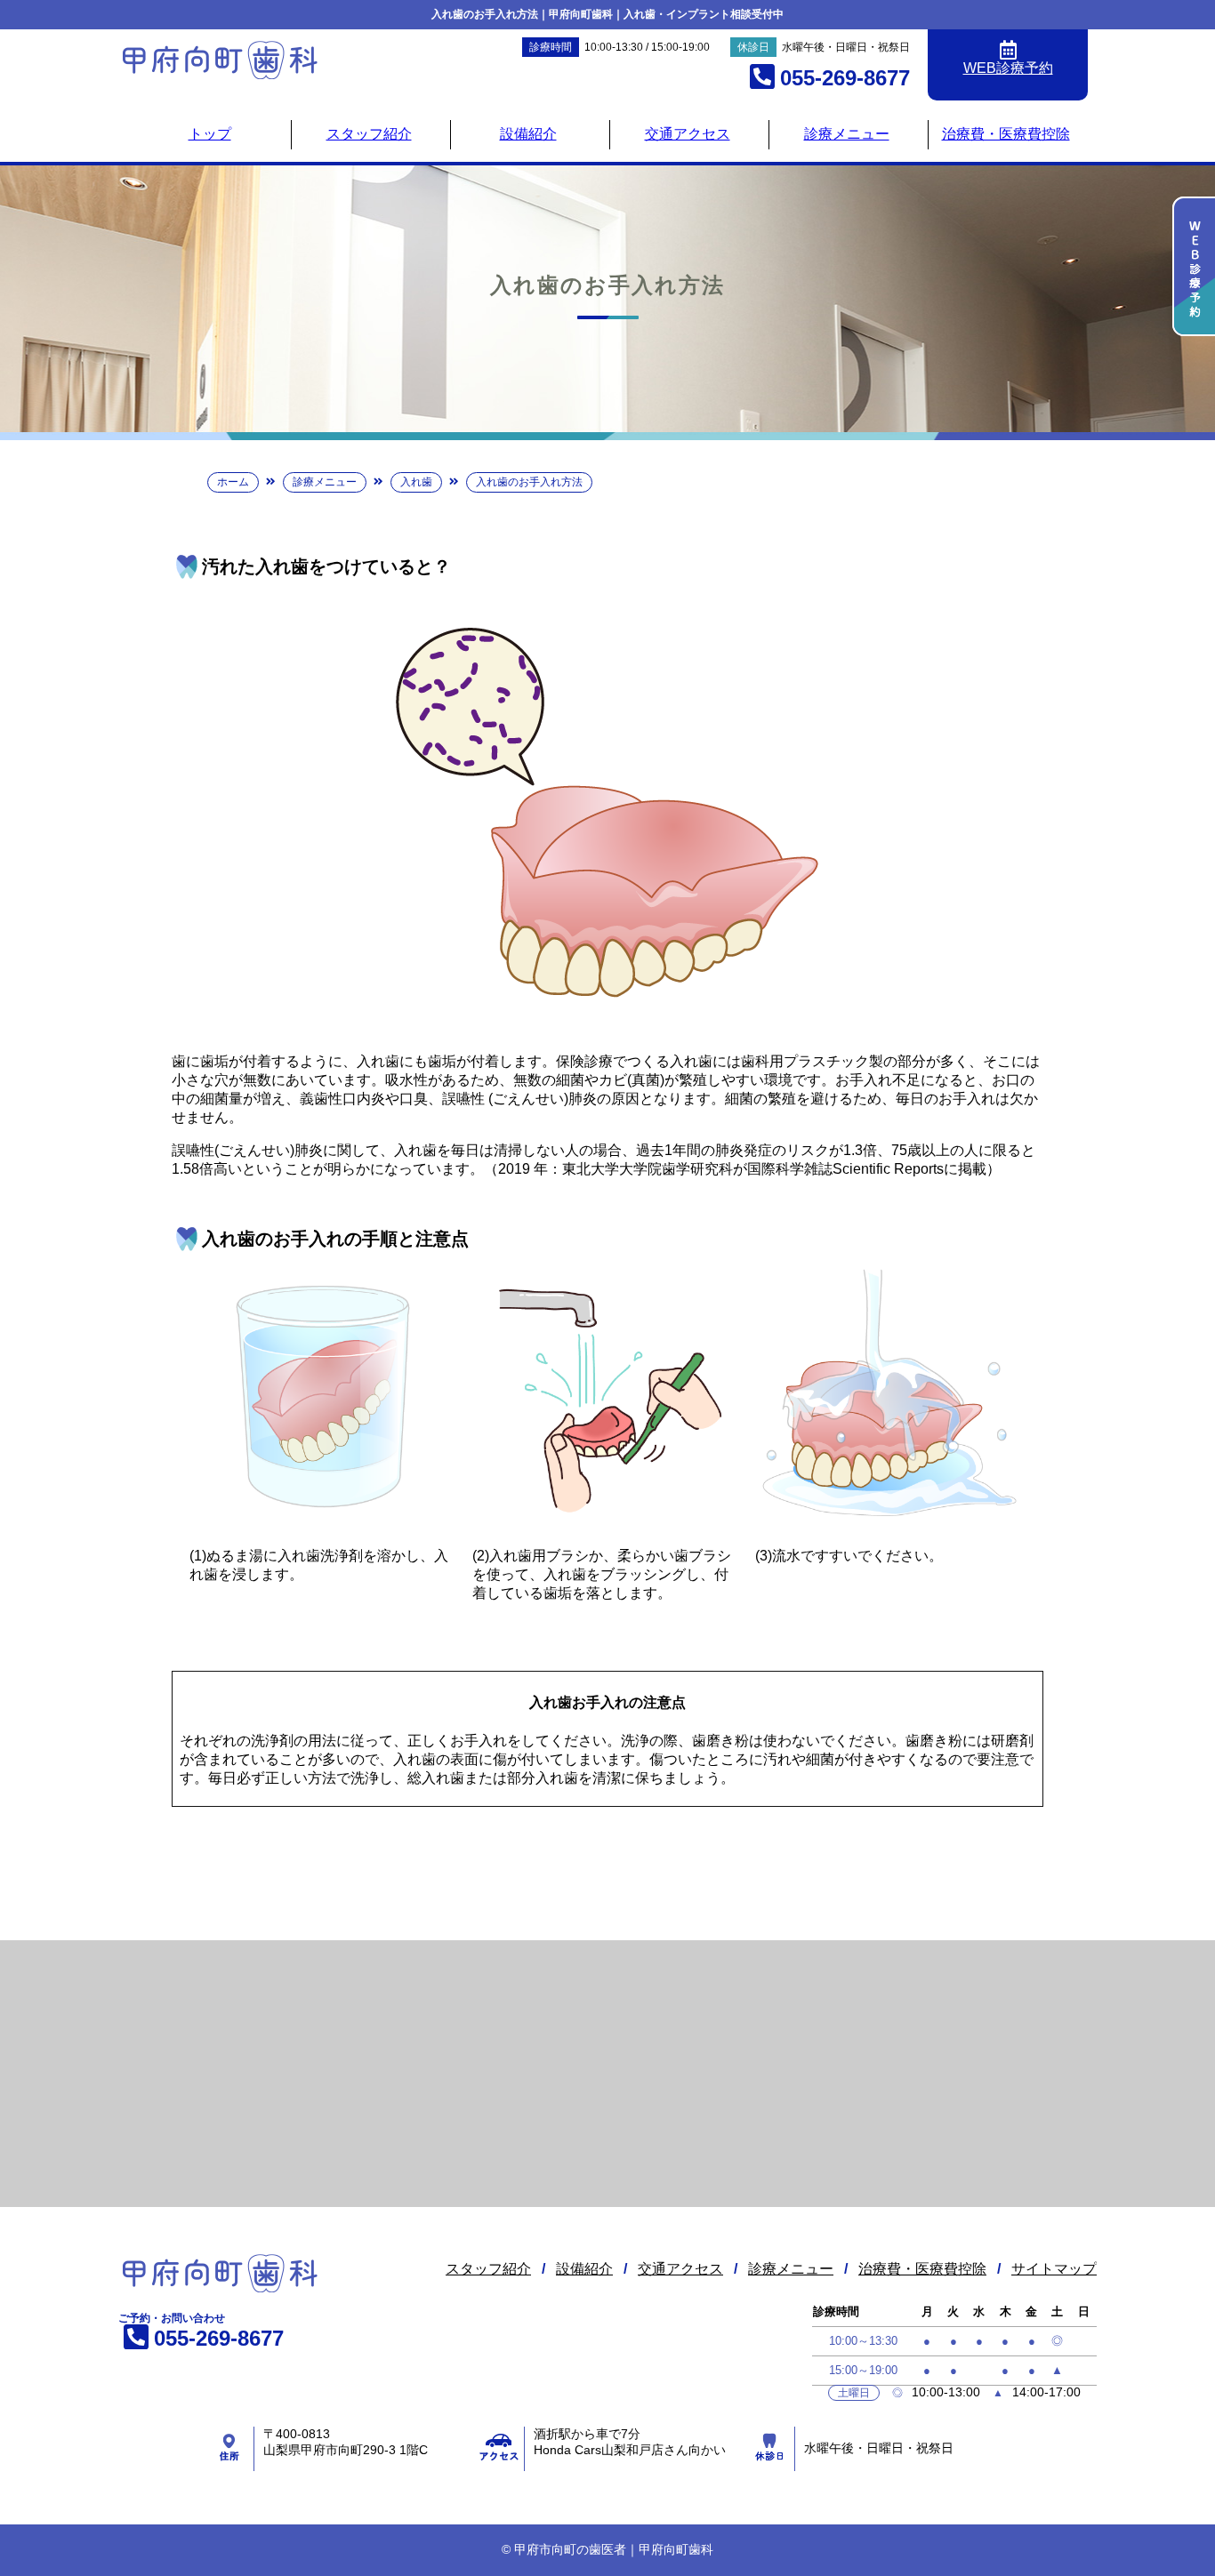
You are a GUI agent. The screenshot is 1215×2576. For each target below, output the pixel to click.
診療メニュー (847, 134)
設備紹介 (528, 134)
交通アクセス (688, 134)
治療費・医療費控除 (1006, 134)
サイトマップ (1054, 2269)
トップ (210, 134)
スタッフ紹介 (369, 134)
